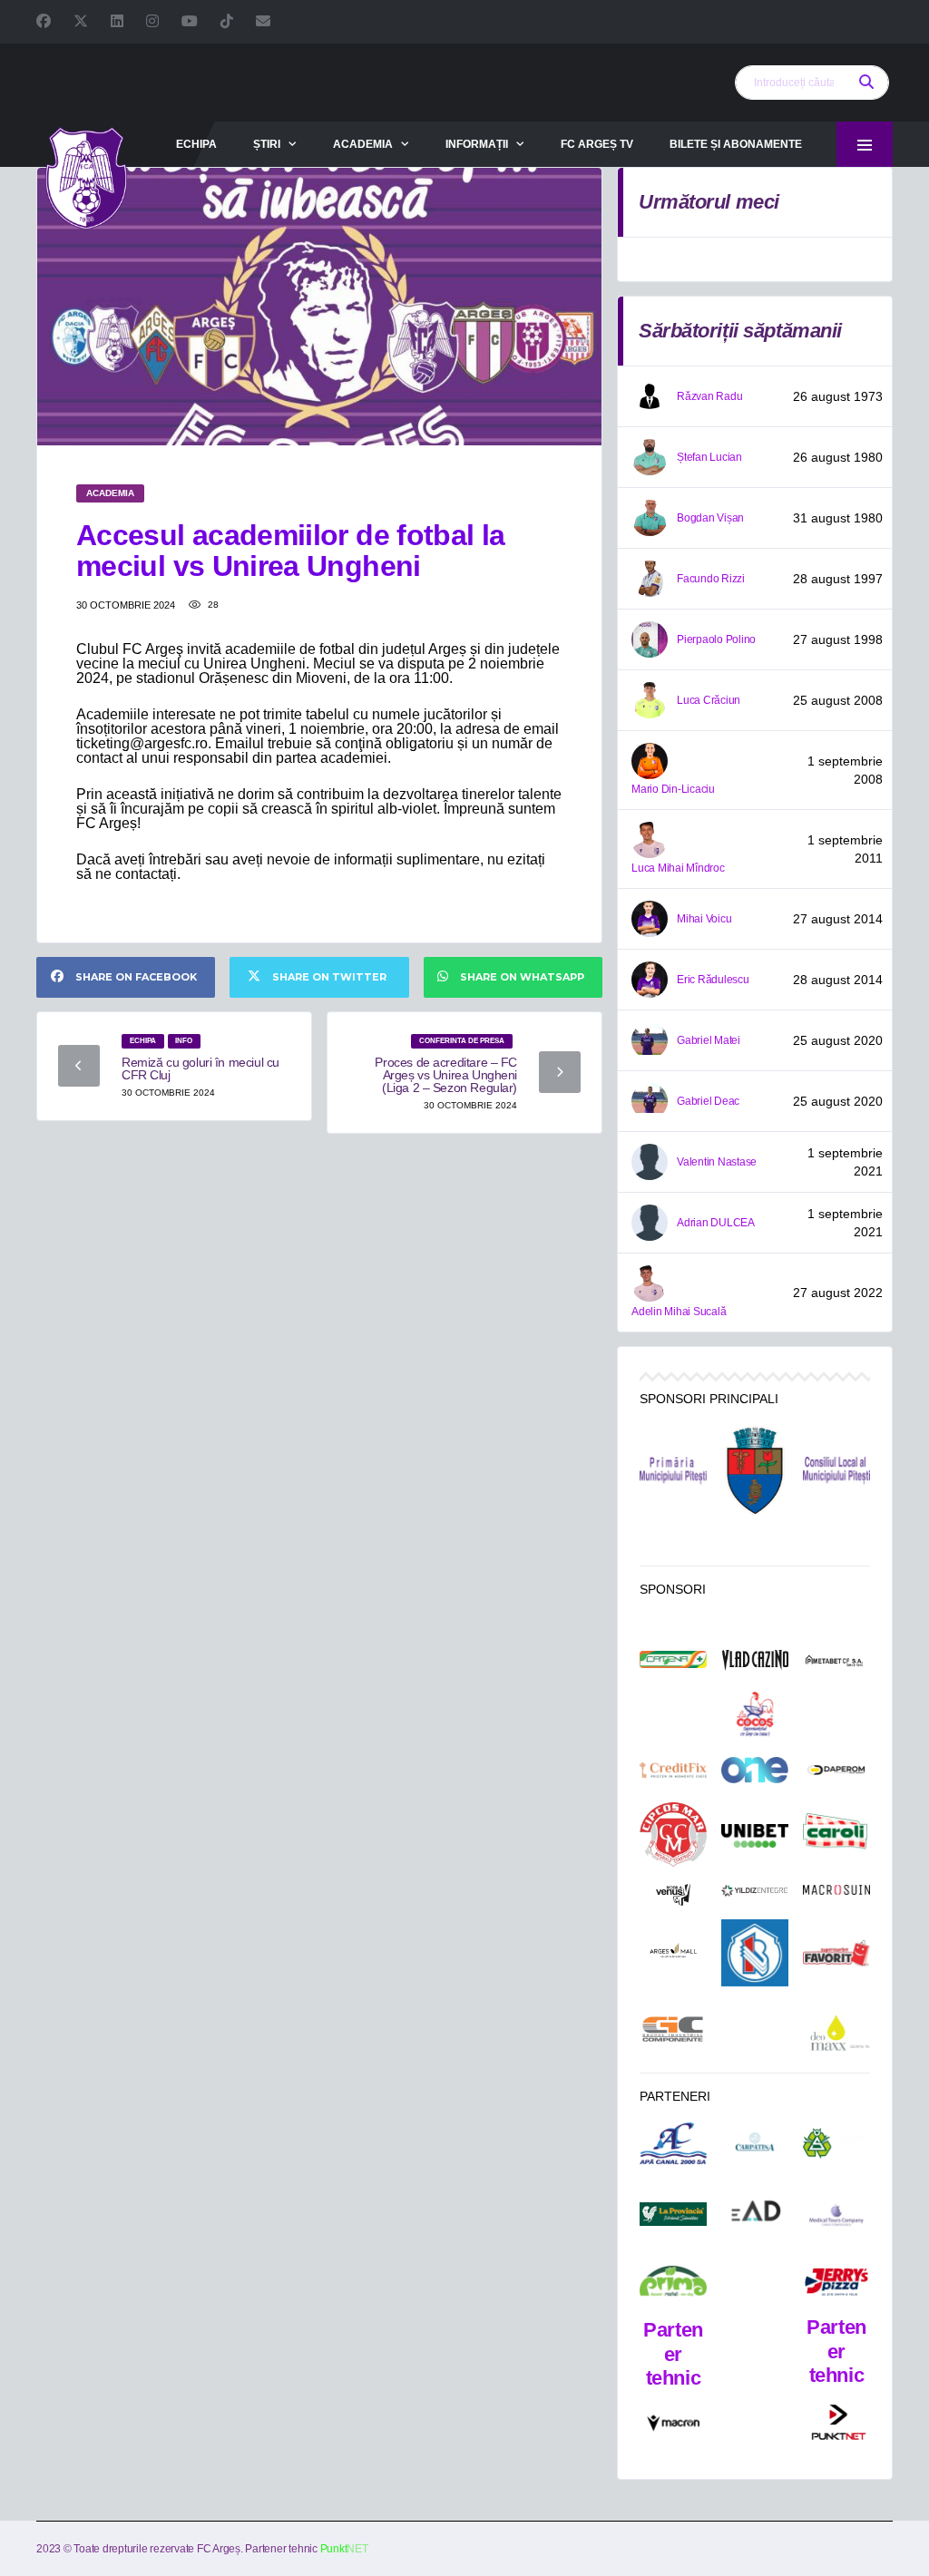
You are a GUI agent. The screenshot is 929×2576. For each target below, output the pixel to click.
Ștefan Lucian (709, 457)
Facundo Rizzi (711, 579)
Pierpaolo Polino (716, 639)
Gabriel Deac (708, 1101)
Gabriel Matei (709, 1040)
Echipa (196, 144)
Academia (363, 144)
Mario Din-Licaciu (673, 789)
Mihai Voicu (704, 919)
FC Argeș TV (597, 144)
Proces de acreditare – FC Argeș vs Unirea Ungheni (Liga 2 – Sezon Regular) (446, 1075)
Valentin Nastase (717, 1162)
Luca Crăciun (709, 700)
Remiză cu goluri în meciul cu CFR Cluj (200, 1068)
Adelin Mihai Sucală (679, 1312)
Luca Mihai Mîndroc (678, 868)
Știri (267, 144)
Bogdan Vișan (710, 518)
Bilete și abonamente (736, 144)
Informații (477, 144)
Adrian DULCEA (716, 1223)
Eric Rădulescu (713, 980)
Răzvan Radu (709, 396)
